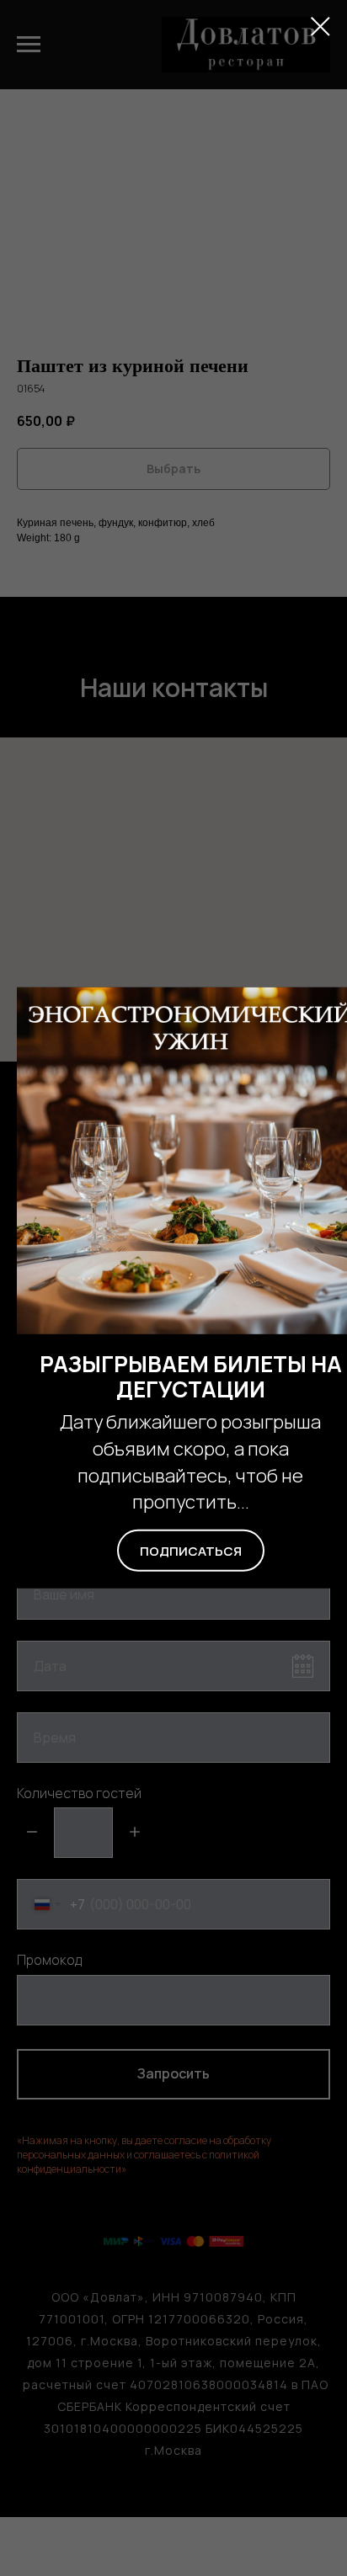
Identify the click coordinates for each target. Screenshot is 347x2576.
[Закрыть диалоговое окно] (320, 27)
